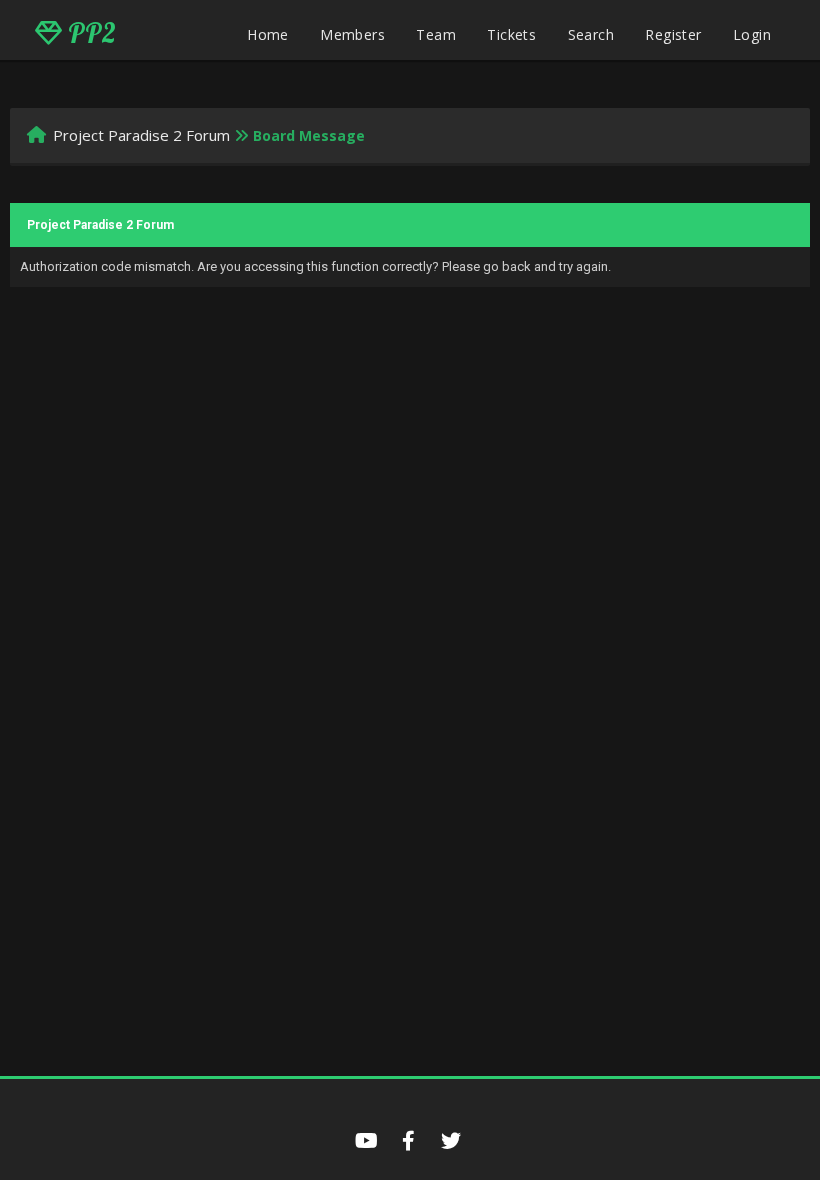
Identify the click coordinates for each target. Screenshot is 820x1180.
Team (436, 34)
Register (673, 34)
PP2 (89, 33)
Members (352, 34)
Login (752, 34)
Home (268, 34)
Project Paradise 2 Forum (141, 135)
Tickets (511, 34)
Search (591, 34)
